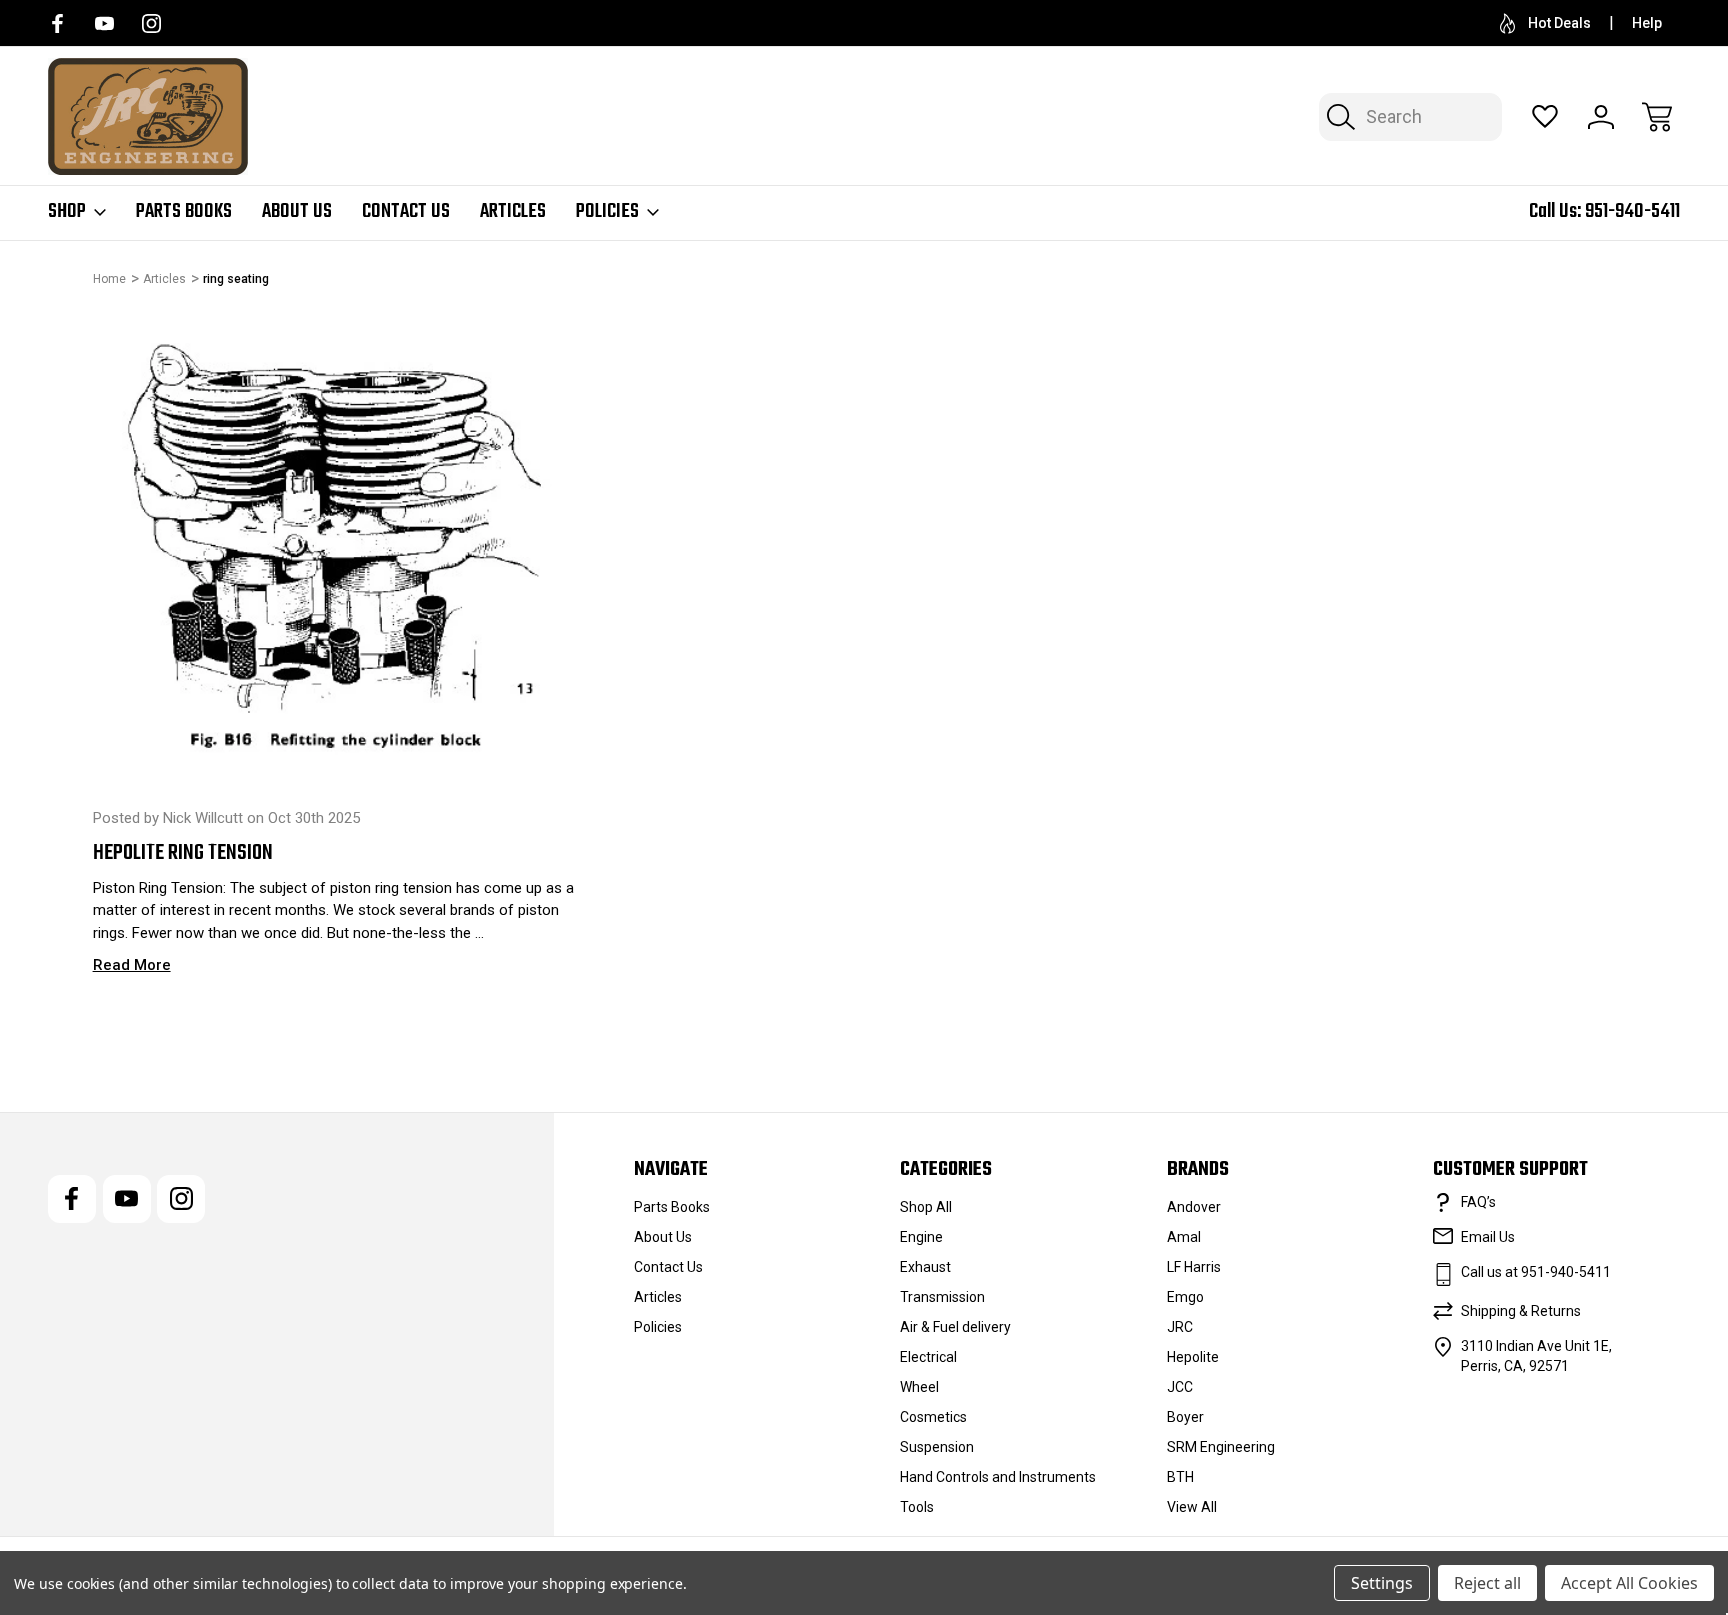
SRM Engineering (1221, 1447)
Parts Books (184, 212)
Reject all (1487, 1583)
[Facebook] (57, 23)
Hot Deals (1559, 23)
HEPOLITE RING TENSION (183, 853)
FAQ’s (1478, 1202)
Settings (1382, 1583)
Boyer (1185, 1417)
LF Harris (1194, 1267)
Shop (67, 212)
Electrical (928, 1357)
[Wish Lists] (1545, 117)
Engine (921, 1237)
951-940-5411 (1632, 211)
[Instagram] (151, 23)
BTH (1180, 1477)
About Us (297, 212)
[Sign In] (1601, 117)
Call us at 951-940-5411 (1536, 1272)
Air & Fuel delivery (955, 1327)
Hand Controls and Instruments (998, 1477)
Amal (1184, 1237)
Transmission (942, 1297)
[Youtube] (104, 23)
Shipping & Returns (1521, 1311)
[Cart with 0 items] (1657, 117)
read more (132, 965)
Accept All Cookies (1629, 1583)
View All (1192, 1507)
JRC (1180, 1327)
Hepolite (1193, 1357)
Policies (607, 212)
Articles (513, 212)
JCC (1180, 1387)
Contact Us (406, 212)
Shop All (926, 1207)
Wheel (919, 1387)
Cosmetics (933, 1417)
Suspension (937, 1447)
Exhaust (925, 1267)
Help (1647, 23)
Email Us (1488, 1237)
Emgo (1185, 1297)
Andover (1194, 1207)
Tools (917, 1507)
